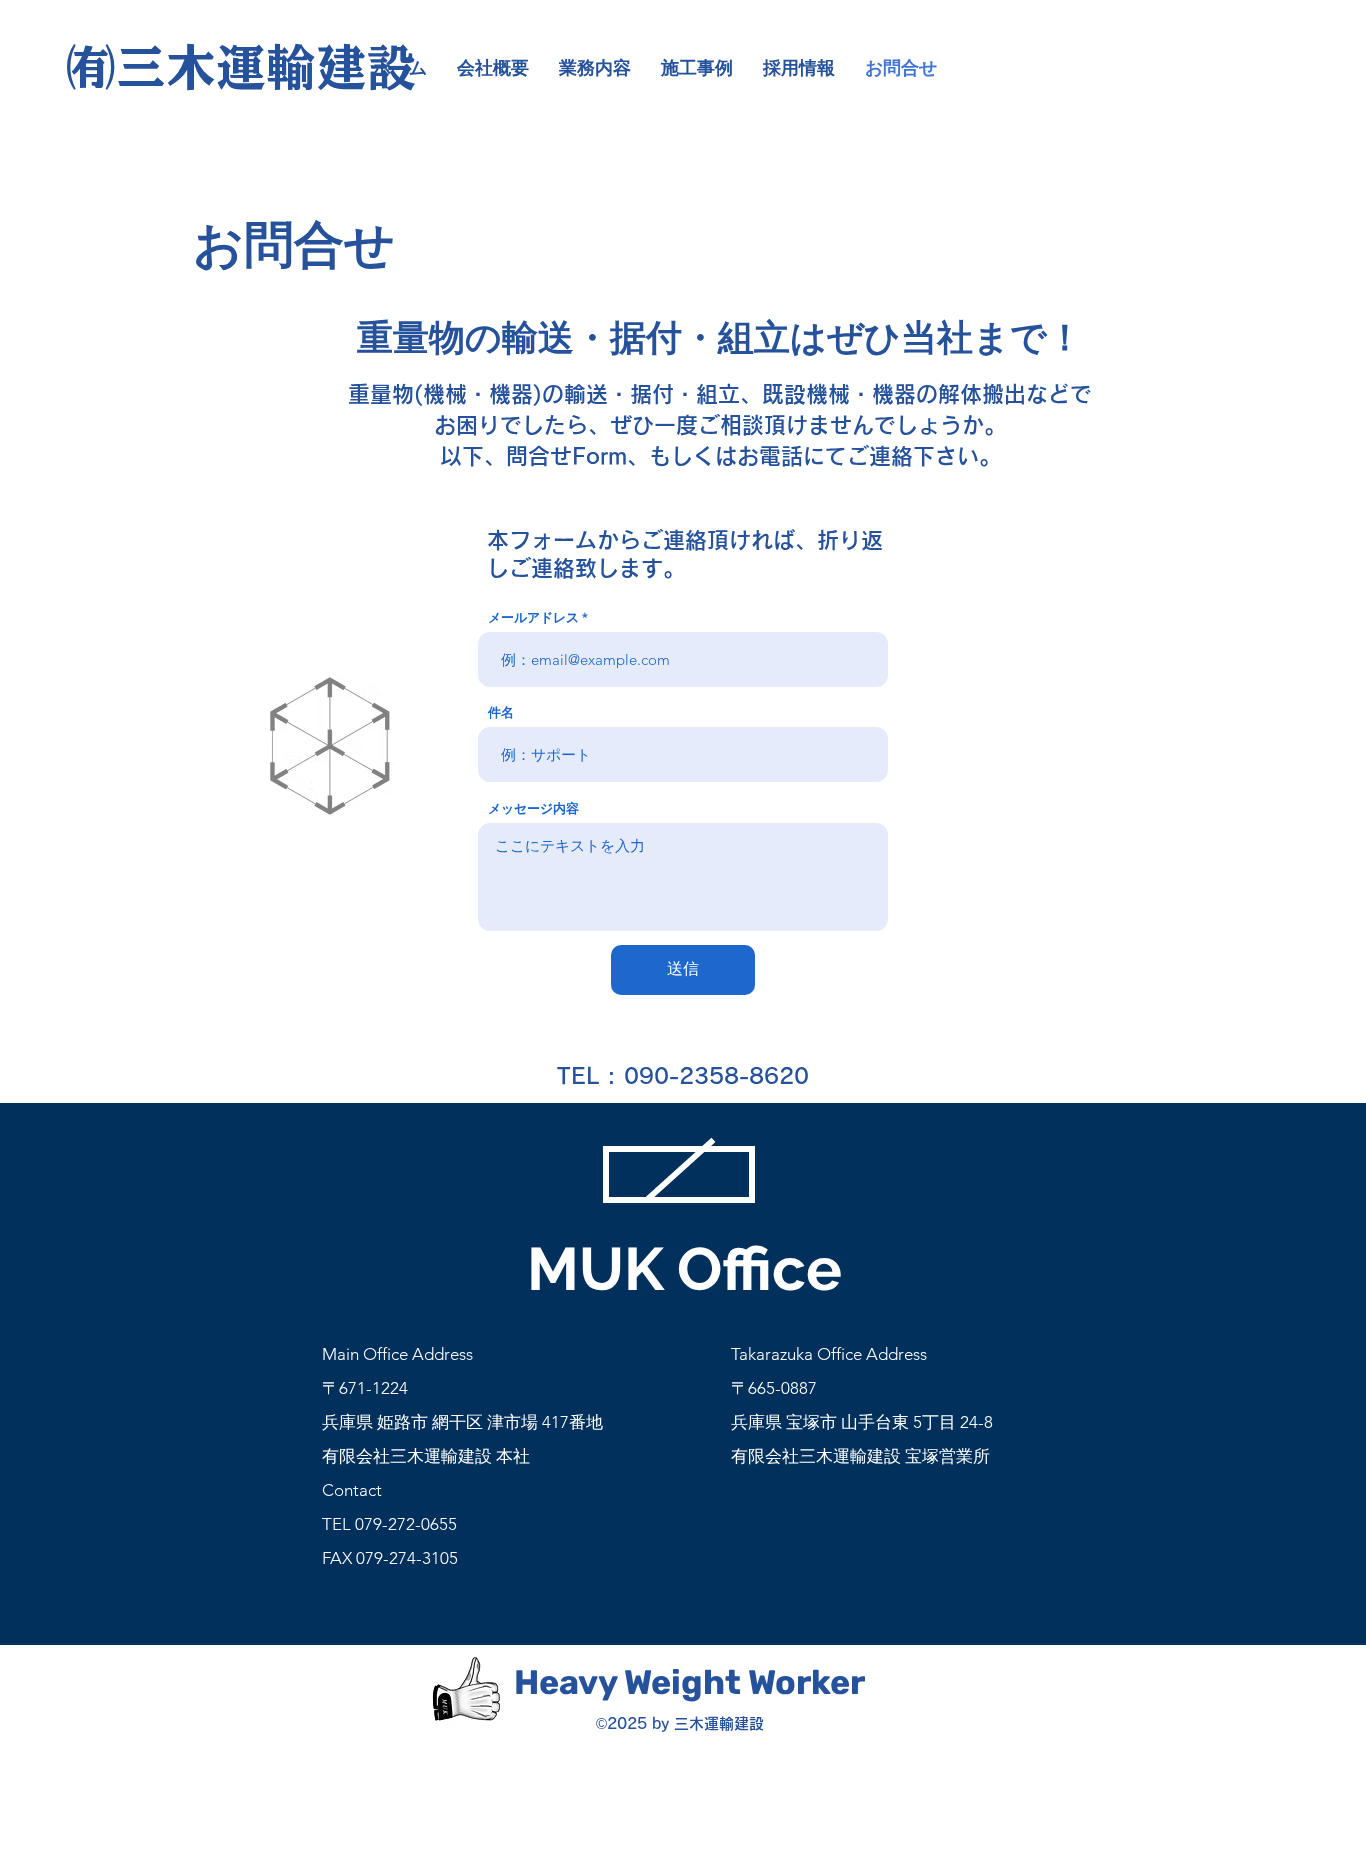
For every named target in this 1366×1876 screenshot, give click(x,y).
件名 (501, 712)
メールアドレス (533, 617)
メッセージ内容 (533, 808)
